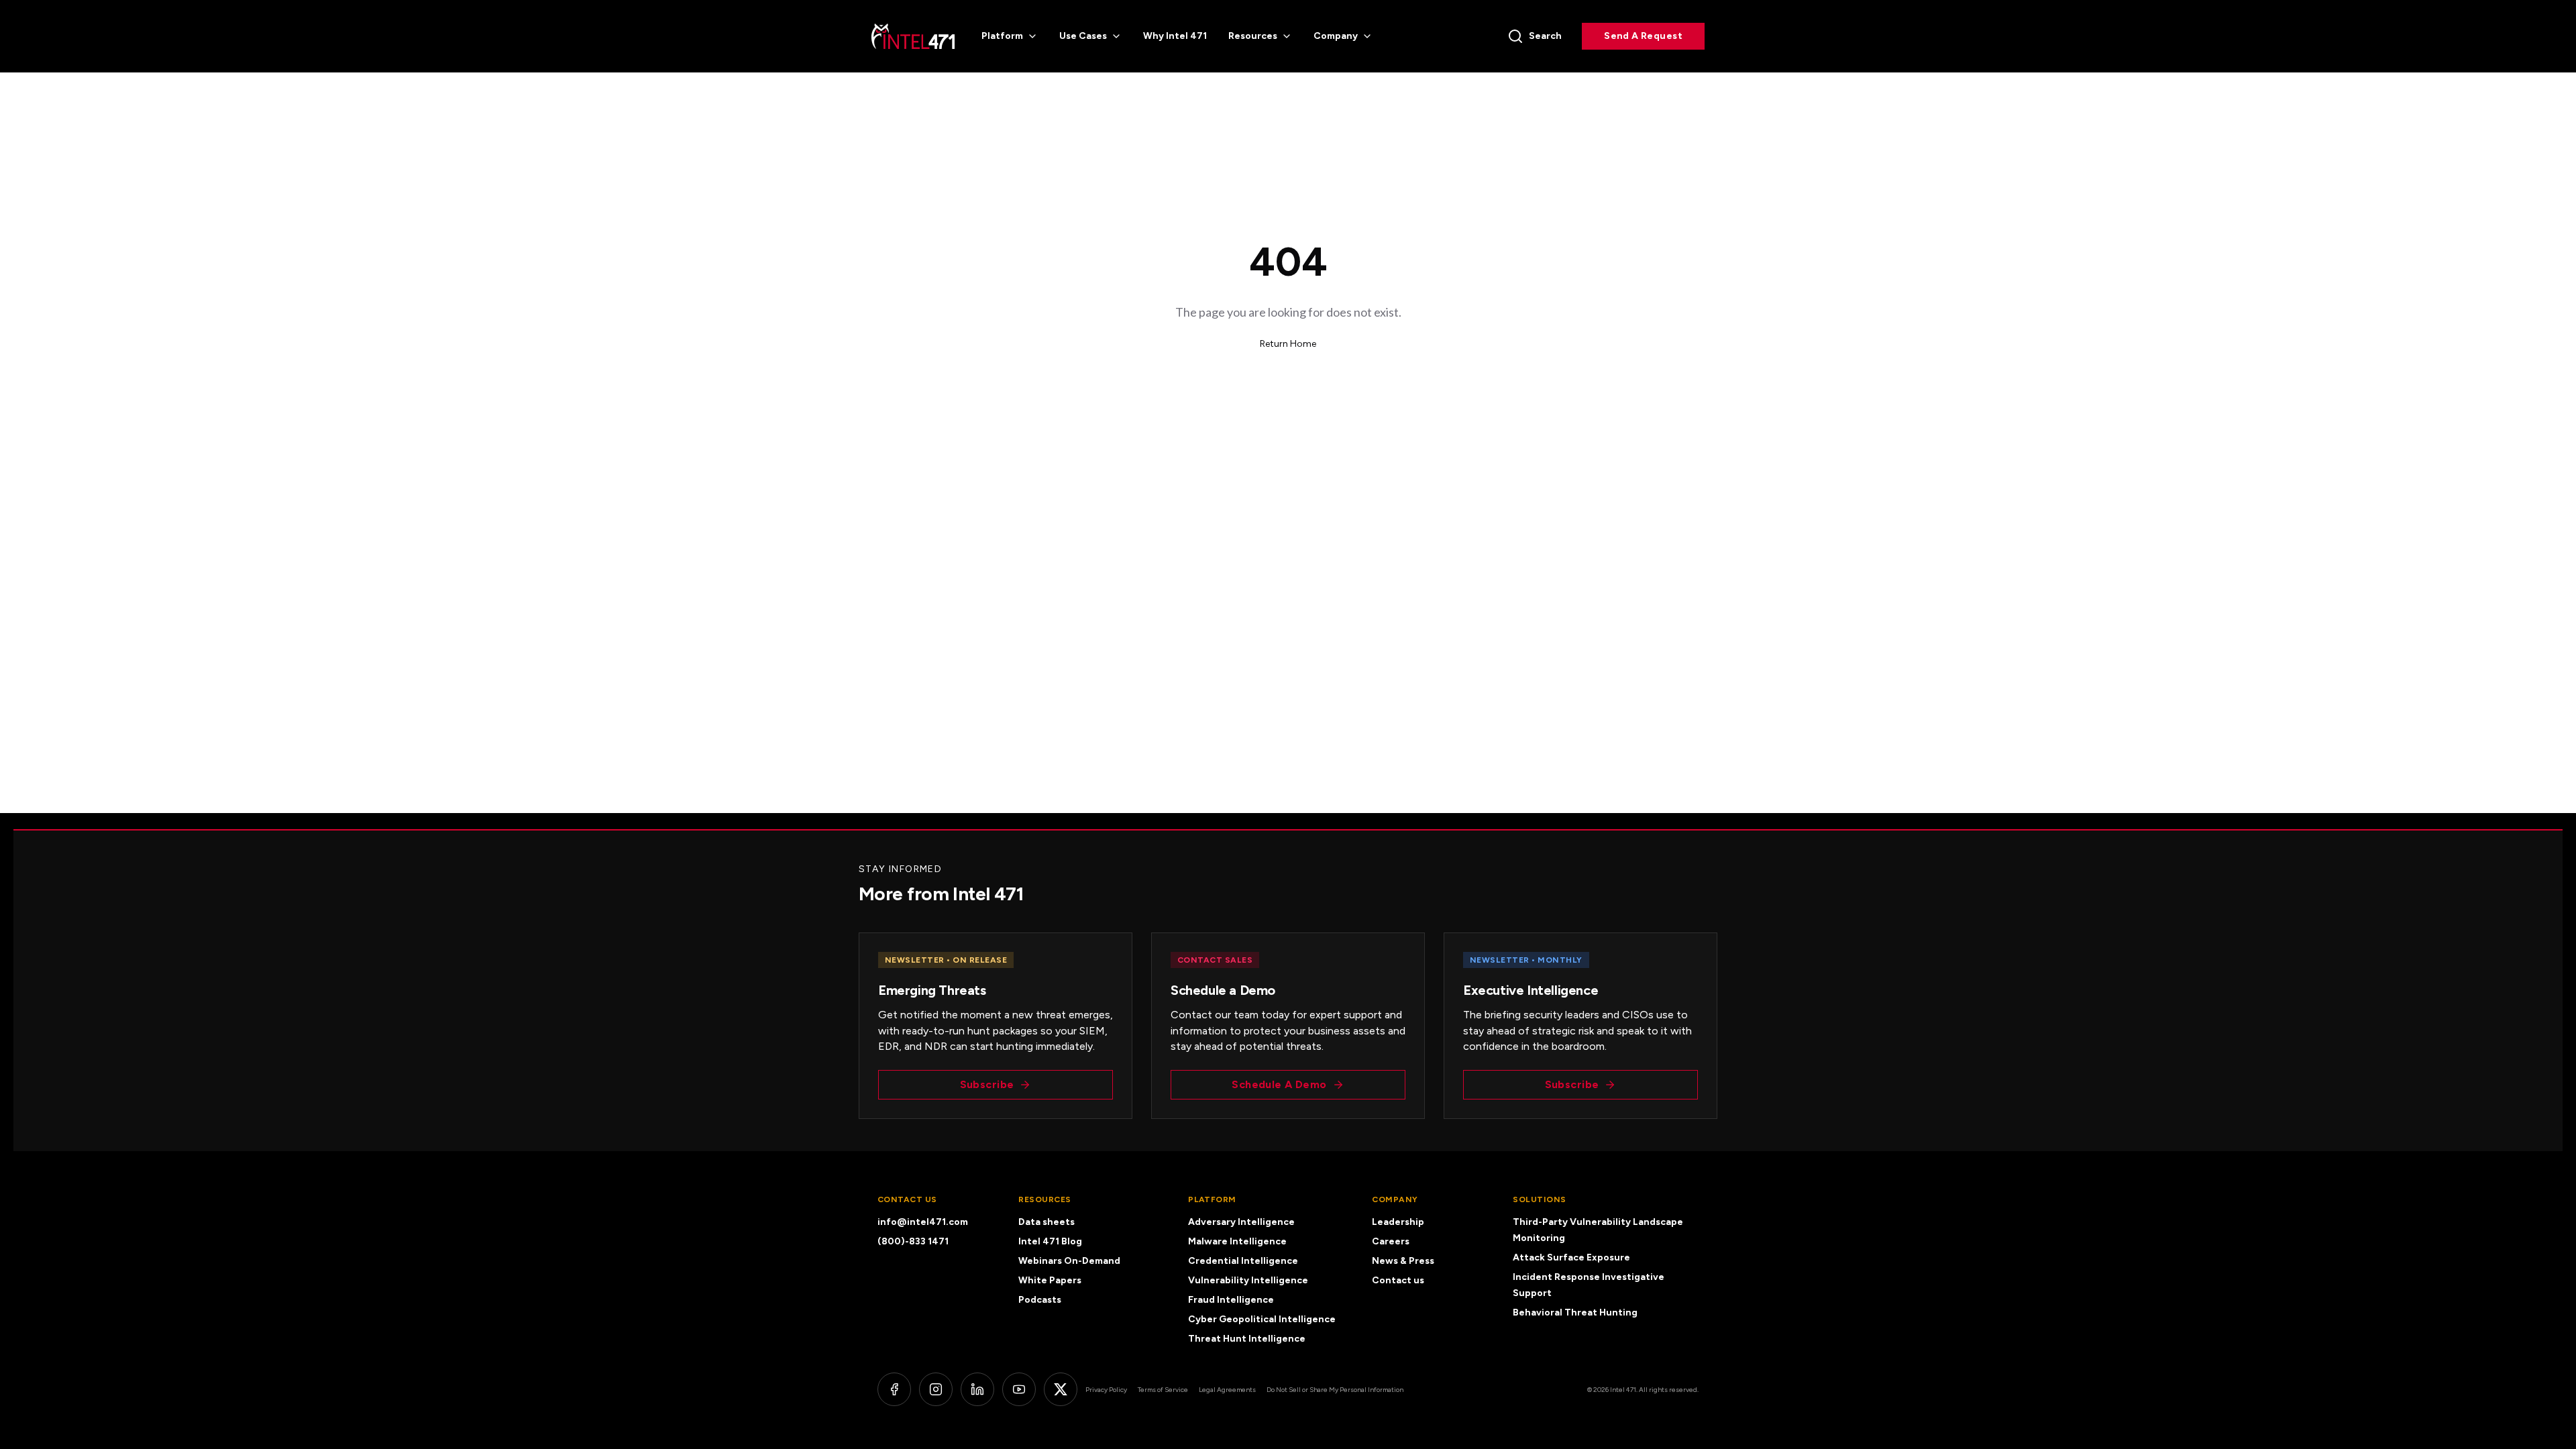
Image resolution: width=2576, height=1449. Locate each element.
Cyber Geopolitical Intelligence (1262, 1319)
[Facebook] (894, 1389)
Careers (1391, 1241)
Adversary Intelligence (1241, 1222)
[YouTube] (1019, 1389)
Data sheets (1046, 1222)
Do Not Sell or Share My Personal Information (1335, 1390)
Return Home (1288, 344)
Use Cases (1083, 36)
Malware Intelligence (1237, 1241)
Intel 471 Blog (1050, 1241)
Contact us (1398, 1280)
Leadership (1398, 1222)
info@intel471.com (923, 1222)
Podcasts (1040, 1300)
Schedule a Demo (1279, 1084)
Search (1545, 36)
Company (1336, 36)
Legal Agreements (1227, 1390)
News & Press (1403, 1261)
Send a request (1643, 36)
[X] (1061, 1389)
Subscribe (987, 1084)
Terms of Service (1163, 1390)
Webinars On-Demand (1069, 1261)
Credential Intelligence (1243, 1261)
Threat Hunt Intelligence (1247, 1339)
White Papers (1050, 1280)
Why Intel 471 (1175, 36)
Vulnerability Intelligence (1248, 1280)
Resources (1253, 36)
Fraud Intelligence (1231, 1300)
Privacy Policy (1106, 1390)
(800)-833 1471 (913, 1241)
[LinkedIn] (977, 1389)
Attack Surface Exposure (1571, 1257)
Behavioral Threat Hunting (1575, 1312)
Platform (1002, 36)
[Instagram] (936, 1389)
